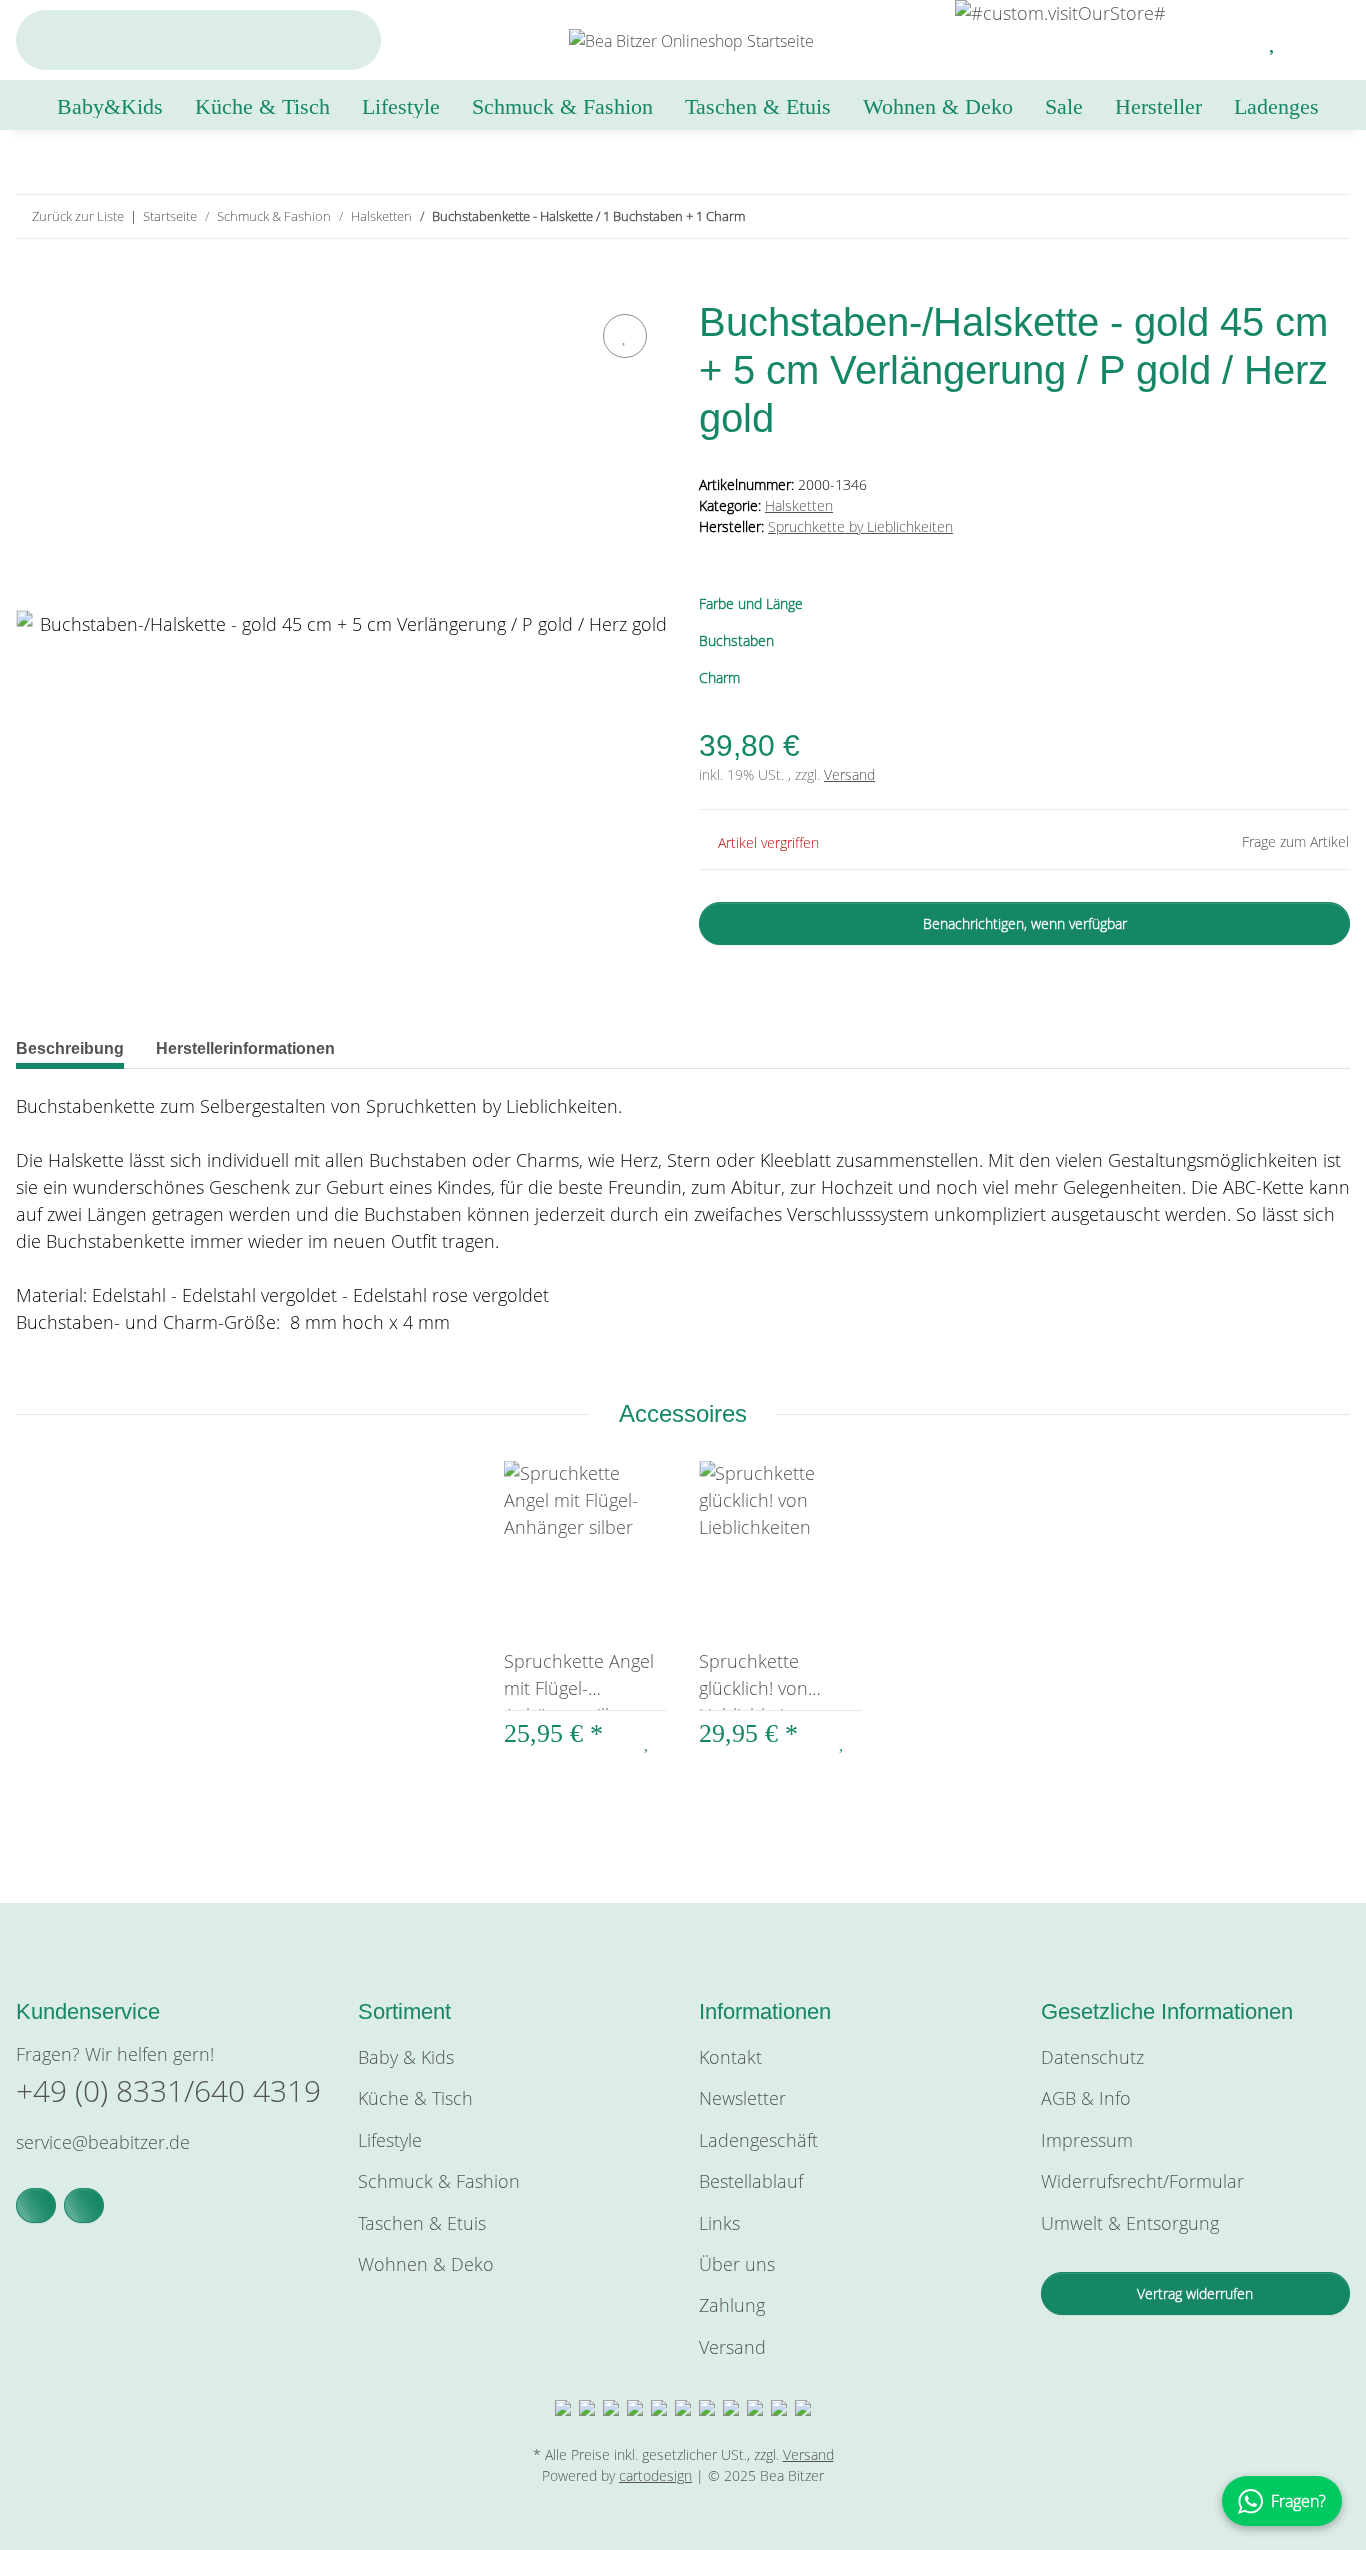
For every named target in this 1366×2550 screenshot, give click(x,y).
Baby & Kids (406, 2057)
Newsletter (742, 2098)
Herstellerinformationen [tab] (245, 1048)
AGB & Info (1086, 2098)
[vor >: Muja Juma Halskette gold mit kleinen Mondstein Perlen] (1328, 216)
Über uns (737, 2264)
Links (719, 2223)
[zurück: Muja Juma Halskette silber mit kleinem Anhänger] (1285, 216)
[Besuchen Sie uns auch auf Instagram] (84, 2205)
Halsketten (799, 505)
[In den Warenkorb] (32, 286)
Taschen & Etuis (422, 2223)
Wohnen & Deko (426, 2264)
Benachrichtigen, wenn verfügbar (1025, 923)
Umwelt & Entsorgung (1130, 2223)
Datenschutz (1092, 2057)
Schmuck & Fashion (439, 2181)
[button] (1225, 40)
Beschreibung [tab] (70, 1048)
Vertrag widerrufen (1195, 2293)
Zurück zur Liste (78, 216)
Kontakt (730, 2057)
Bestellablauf (751, 2181)
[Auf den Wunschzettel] (625, 336)
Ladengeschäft (758, 2140)
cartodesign (655, 2475)
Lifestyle (390, 2140)
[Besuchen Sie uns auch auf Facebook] (36, 2205)
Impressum (1087, 2140)
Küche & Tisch (415, 2098)
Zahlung (732, 2305)
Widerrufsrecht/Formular (1142, 2181)
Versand (849, 774)
